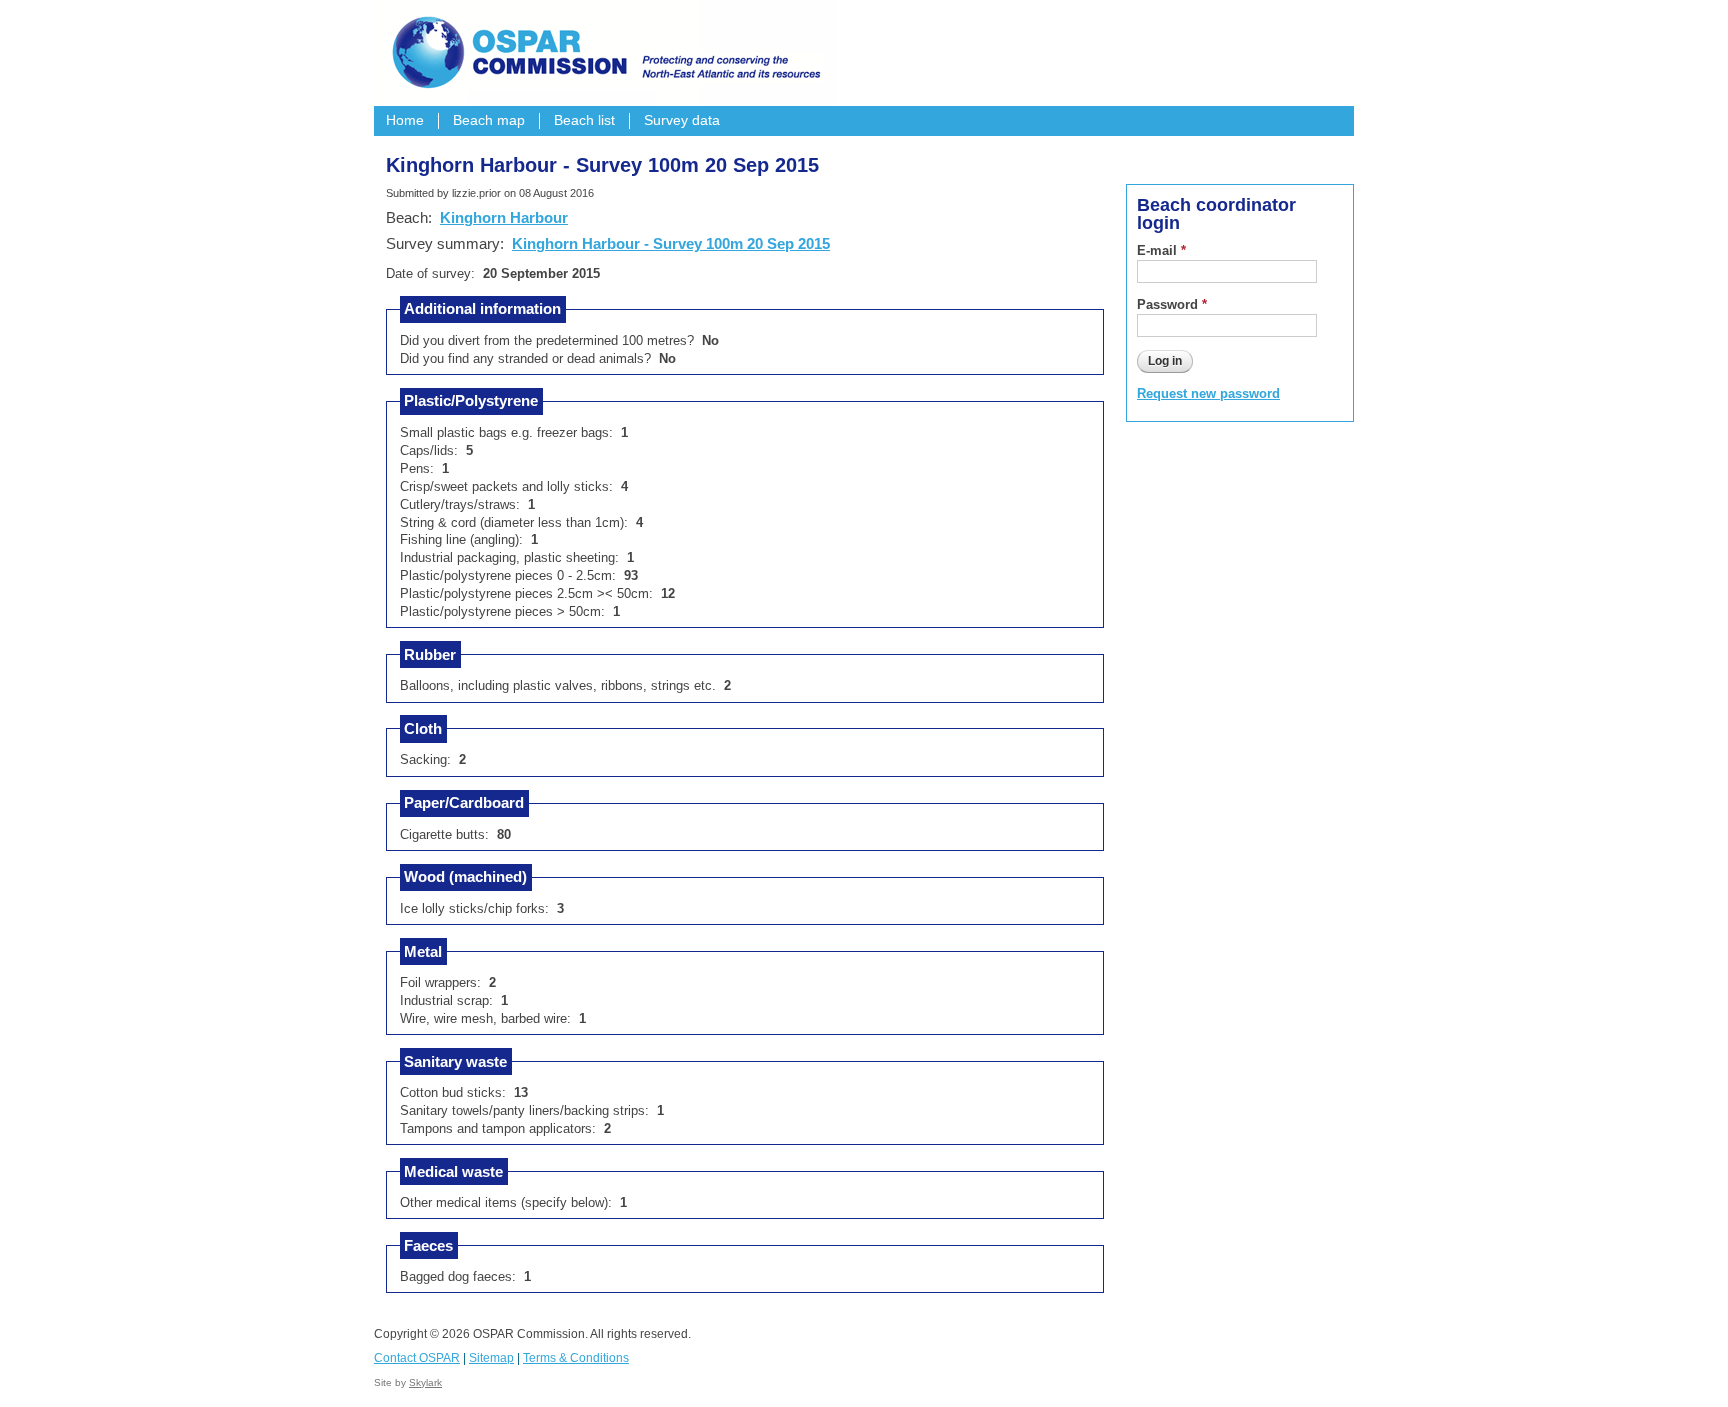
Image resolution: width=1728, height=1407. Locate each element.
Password (1172, 304)
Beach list (584, 120)
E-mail (1161, 250)
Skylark (425, 1382)
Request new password (1208, 393)
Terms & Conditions (576, 1358)
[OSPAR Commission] (604, 50)
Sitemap (491, 1358)
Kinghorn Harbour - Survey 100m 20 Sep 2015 (671, 243)
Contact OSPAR (417, 1358)
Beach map (489, 120)
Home (405, 120)
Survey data (682, 120)
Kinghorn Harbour (504, 217)
